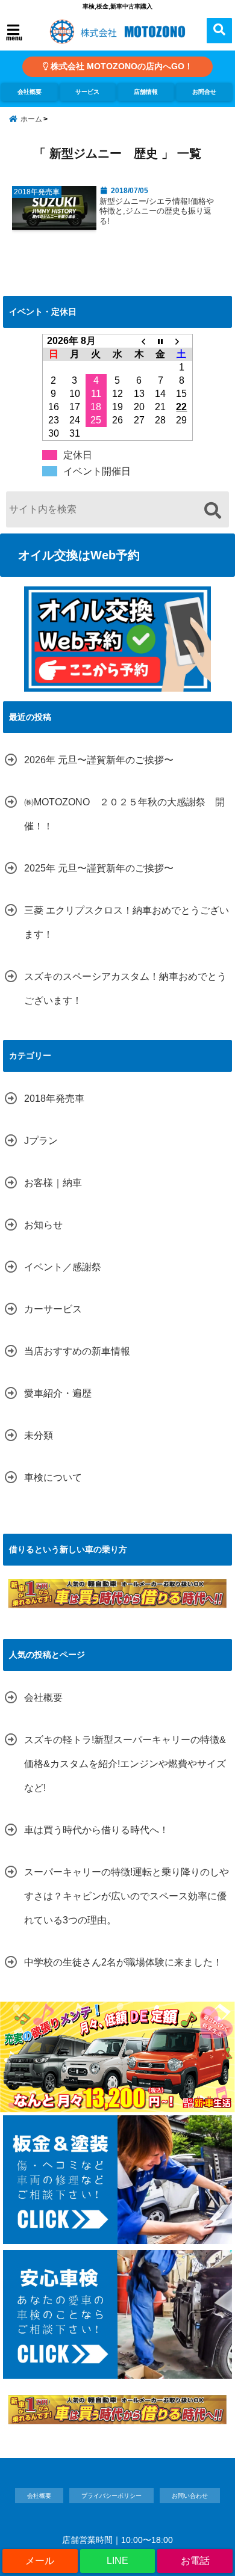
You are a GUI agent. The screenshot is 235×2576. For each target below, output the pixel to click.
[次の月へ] (182, 341)
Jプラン (41, 1141)
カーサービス (53, 1309)
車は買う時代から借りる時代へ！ (96, 1830)
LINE (117, 2561)
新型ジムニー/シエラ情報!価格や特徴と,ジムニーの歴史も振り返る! (157, 211)
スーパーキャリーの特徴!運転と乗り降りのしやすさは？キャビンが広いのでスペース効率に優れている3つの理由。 (127, 1896)
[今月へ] (160, 341)
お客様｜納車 (53, 1183)
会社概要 (30, 92)
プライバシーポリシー (111, 2496)
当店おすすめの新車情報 (77, 1351)
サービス (87, 92)
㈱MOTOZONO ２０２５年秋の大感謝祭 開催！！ (124, 814)
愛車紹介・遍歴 (58, 1393)
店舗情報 (146, 92)
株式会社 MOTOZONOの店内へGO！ (121, 66)
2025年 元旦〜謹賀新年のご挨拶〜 (99, 868)
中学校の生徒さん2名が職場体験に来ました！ (123, 1962)
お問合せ (204, 92)
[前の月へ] (139, 341)
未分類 (39, 1435)
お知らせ (43, 1225)
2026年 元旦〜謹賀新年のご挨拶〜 (99, 760)
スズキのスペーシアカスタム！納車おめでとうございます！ (125, 988)
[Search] (212, 511)
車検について (53, 1477)
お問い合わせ (190, 2496)
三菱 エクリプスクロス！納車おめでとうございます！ (127, 922)
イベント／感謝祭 (63, 1267)
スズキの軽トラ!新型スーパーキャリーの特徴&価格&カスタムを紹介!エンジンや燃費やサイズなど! (125, 1764)
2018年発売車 (54, 1099)
